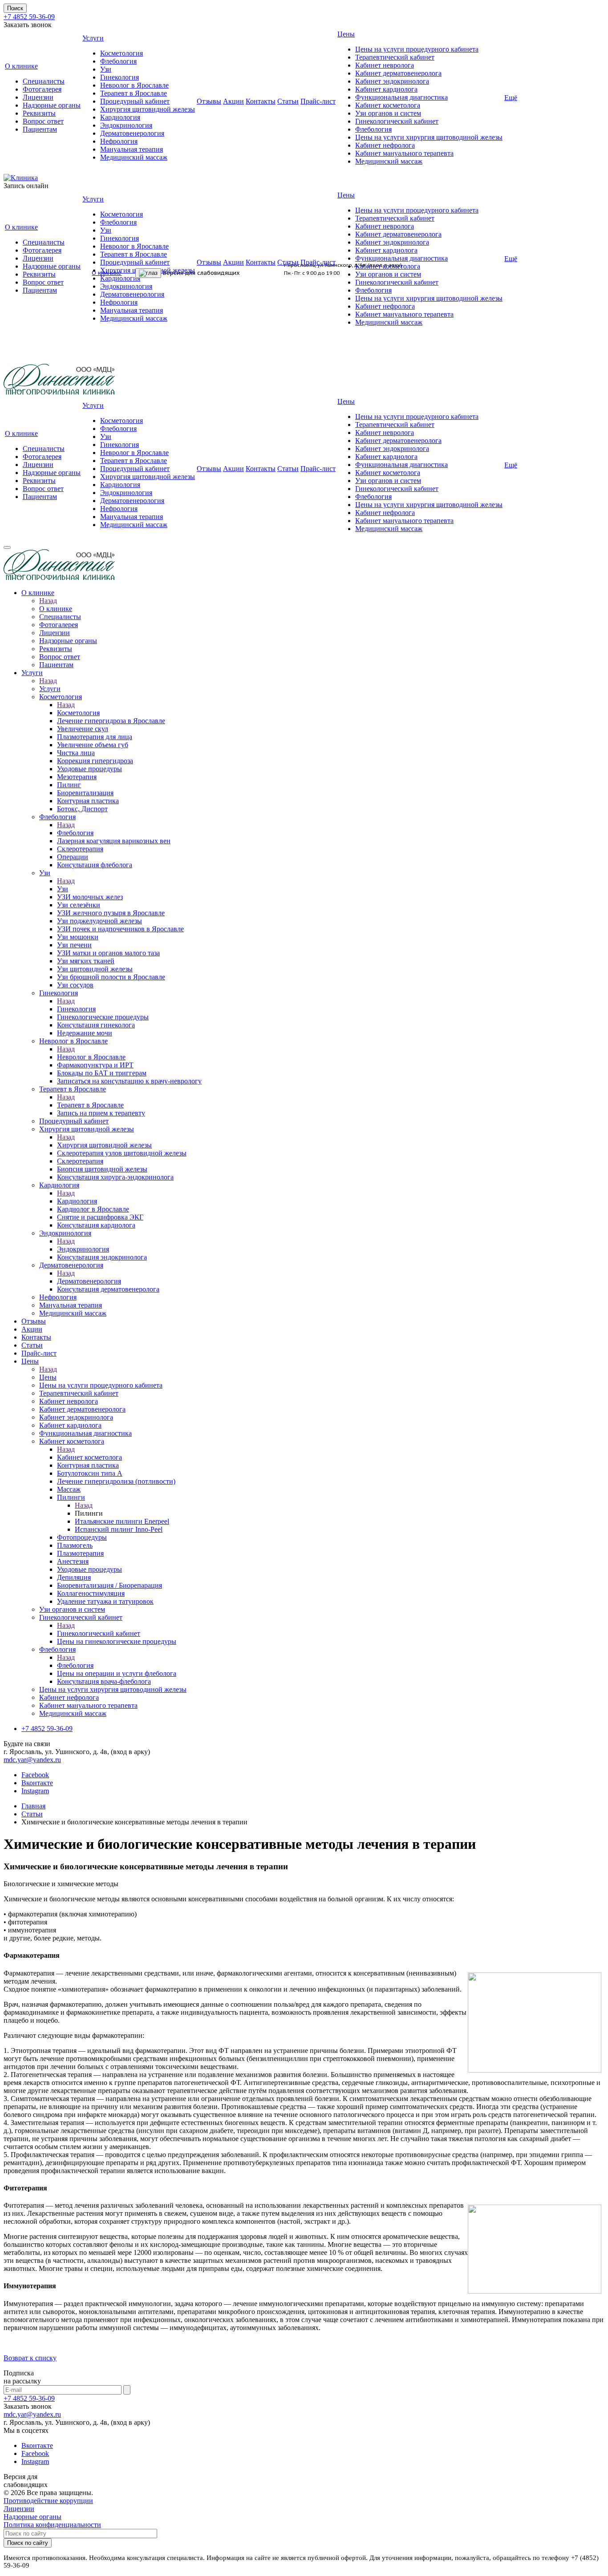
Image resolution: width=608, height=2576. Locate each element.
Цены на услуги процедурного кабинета (417, 49)
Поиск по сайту (28, 2543)
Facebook (35, 1775)
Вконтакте (37, 1783)
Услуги (93, 38)
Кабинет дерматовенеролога (398, 73)
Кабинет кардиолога (386, 89)
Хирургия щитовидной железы (148, 109)
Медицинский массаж (134, 157)
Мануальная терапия (132, 149)
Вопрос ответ (43, 121)
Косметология (122, 53)
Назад (48, 601)
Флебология (118, 61)
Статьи (288, 101)
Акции (233, 101)
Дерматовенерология (132, 133)
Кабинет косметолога (388, 105)
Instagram (35, 1791)
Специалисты (44, 81)
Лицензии (38, 97)
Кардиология (120, 117)
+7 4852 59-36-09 (29, 17)
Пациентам (40, 129)
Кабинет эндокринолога (392, 81)
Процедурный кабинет (135, 101)
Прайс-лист (318, 101)
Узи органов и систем (388, 113)
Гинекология (120, 77)
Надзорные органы (52, 105)
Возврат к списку (30, 2358)
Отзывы (209, 101)
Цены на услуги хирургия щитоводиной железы (429, 137)
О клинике (21, 66)
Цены (346, 34)
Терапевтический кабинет (395, 57)
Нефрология (119, 141)
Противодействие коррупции (48, 2501)
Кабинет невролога (385, 65)
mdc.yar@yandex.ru (32, 1760)
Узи (106, 69)
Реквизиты (39, 113)
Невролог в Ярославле (134, 85)
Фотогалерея (42, 89)
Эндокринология (126, 125)
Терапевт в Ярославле (134, 93)
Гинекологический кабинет (397, 121)
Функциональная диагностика (401, 97)
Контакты (261, 101)
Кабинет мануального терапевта (404, 153)
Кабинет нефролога (385, 145)
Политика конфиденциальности (52, 2525)
